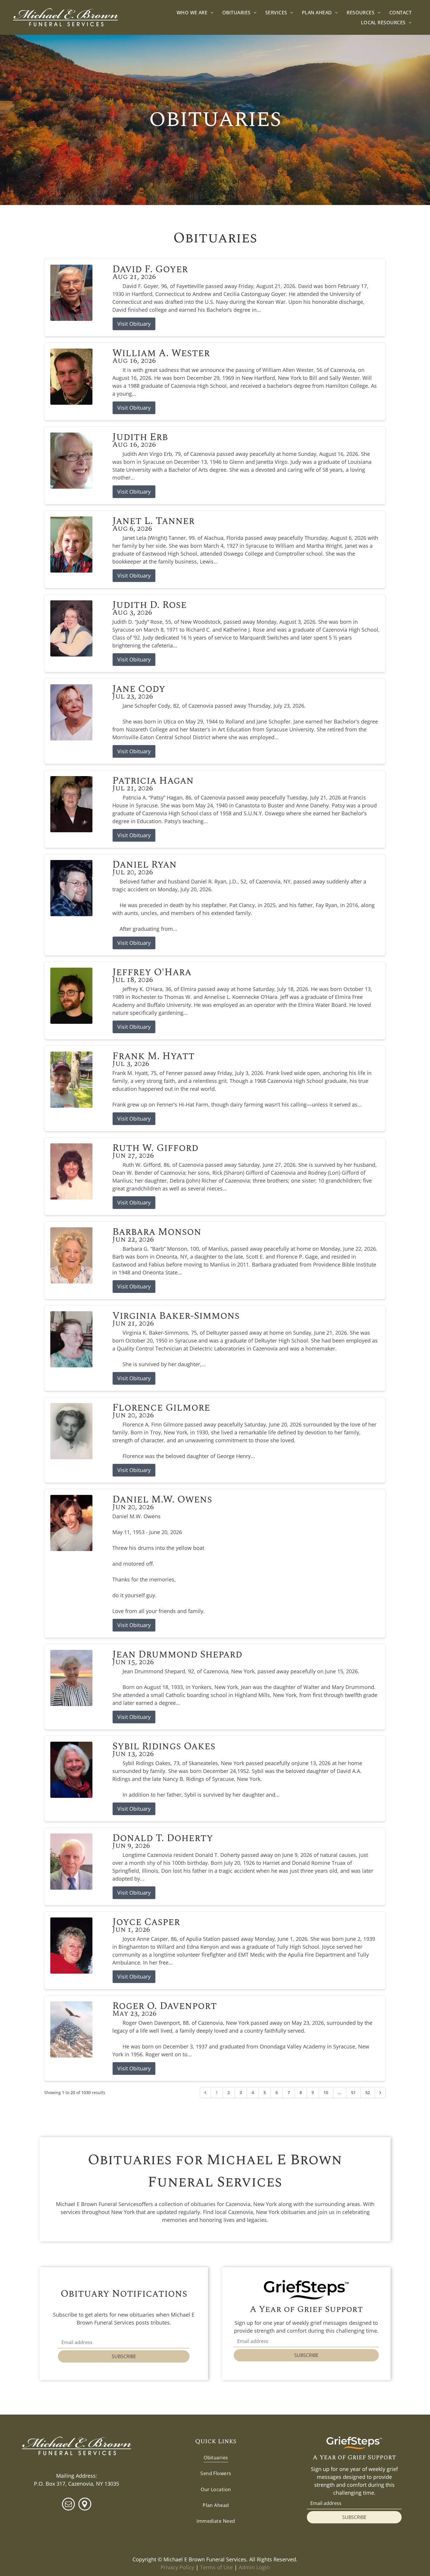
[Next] (380, 2093)
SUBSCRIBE (124, 2356)
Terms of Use (216, 2567)
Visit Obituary (134, 324)
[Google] (85, 2505)
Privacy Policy (177, 2567)
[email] (68, 2505)
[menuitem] (195, 12)
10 (326, 2092)
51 (353, 2092)
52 (368, 2092)
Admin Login (254, 2567)
